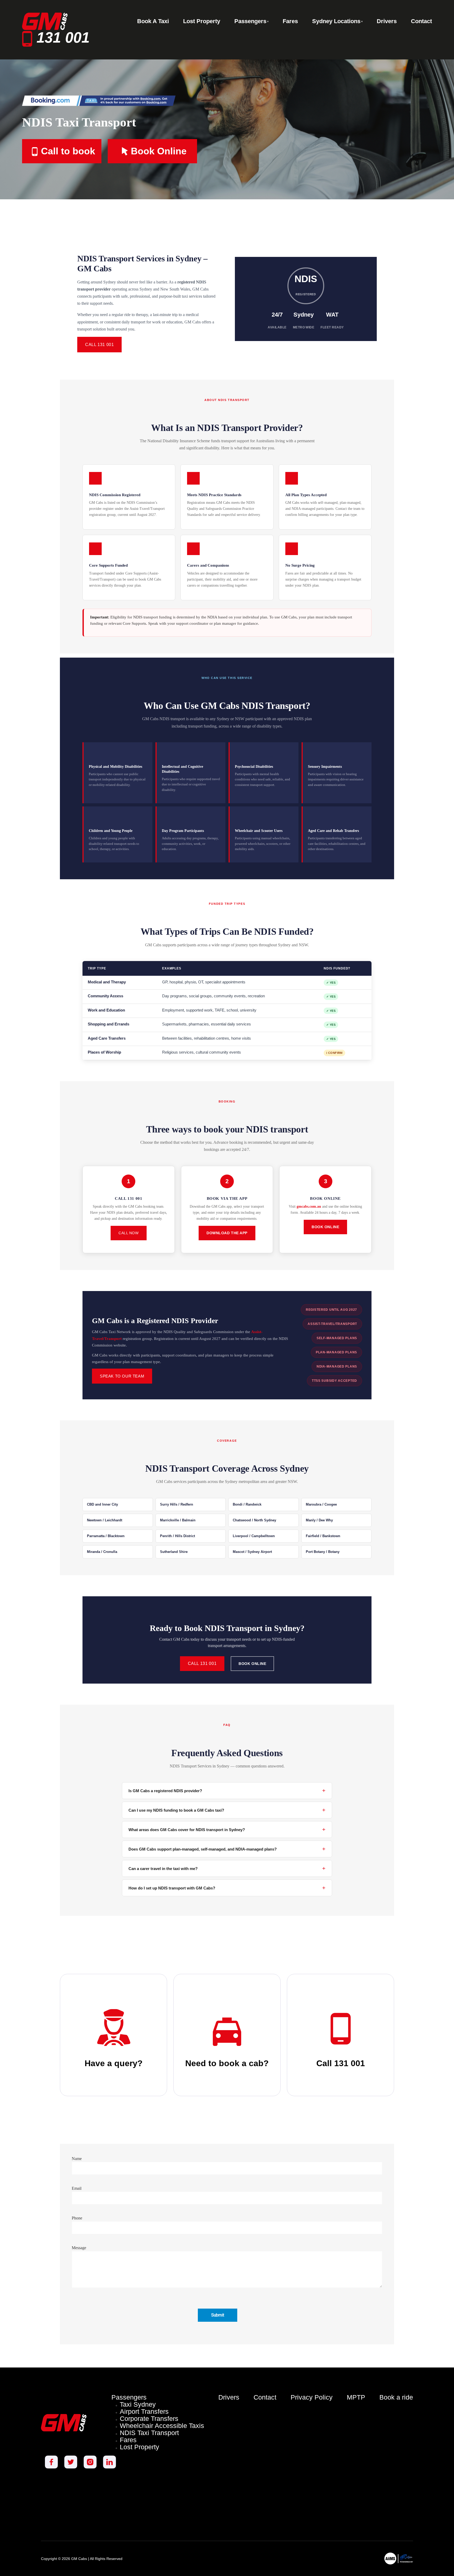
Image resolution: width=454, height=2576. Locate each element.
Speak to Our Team (122, 1376)
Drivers (229, 2397)
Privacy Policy (312, 2397)
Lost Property (140, 2447)
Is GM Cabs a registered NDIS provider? (227, 1790)
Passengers (129, 2397)
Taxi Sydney (138, 2404)
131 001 (61, 37)
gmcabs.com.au (309, 1206)
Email (77, 2188)
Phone (77, 2218)
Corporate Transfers (149, 2419)
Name (77, 2159)
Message (79, 2248)
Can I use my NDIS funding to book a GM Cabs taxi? (227, 1810)
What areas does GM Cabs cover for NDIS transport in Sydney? (227, 1829)
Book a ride (396, 2397)
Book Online (159, 151)
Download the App (227, 1233)
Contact (265, 2397)
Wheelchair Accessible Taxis (162, 2426)
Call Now (128, 1233)
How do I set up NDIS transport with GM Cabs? (227, 1888)
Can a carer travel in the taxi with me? (227, 1868)
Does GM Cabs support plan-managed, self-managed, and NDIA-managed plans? (227, 1849)
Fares (128, 2440)
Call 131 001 (99, 345)
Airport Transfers (144, 2412)
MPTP (356, 2397)
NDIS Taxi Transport (149, 2433)
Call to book (68, 151)
